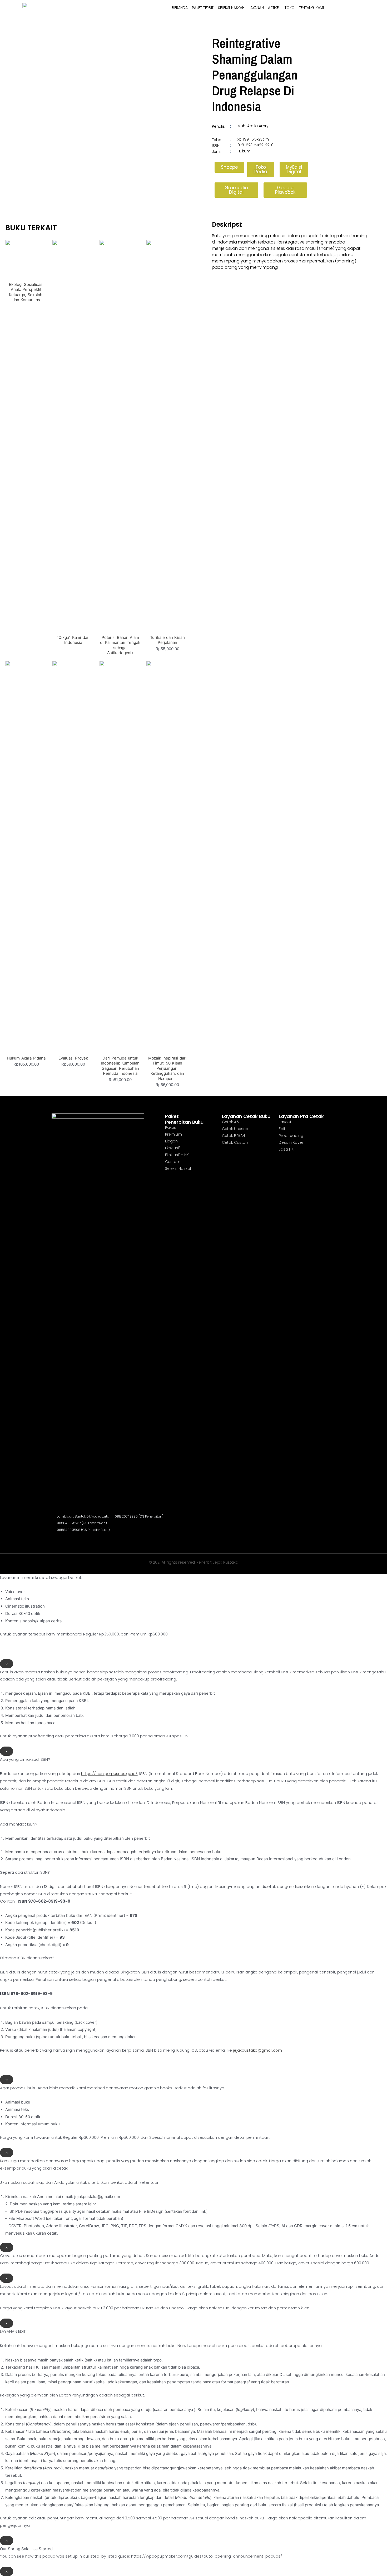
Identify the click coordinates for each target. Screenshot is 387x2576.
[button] (229, 167)
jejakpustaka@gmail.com (257, 2050)
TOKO (290, 8)
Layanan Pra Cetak (301, 1116)
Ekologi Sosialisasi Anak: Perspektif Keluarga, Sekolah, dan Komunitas (26, 292)
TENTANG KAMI (311, 8)
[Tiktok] (79, 1540)
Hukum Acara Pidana (26, 1058)
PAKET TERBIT (203, 8)
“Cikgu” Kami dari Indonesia (73, 640)
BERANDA (180, 8)
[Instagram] (54, 1540)
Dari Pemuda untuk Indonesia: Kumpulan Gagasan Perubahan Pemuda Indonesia (120, 1066)
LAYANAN (256, 8)
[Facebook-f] (62, 1540)
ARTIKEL (274, 8)
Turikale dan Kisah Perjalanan (167, 640)
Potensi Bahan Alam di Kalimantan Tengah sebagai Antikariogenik (120, 645)
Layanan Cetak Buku (246, 1116)
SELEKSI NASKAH (231, 8)
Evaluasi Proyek (73, 1058)
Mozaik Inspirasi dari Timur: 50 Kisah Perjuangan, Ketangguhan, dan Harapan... (167, 1068)
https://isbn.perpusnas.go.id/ (109, 1774)
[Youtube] (71, 1540)
